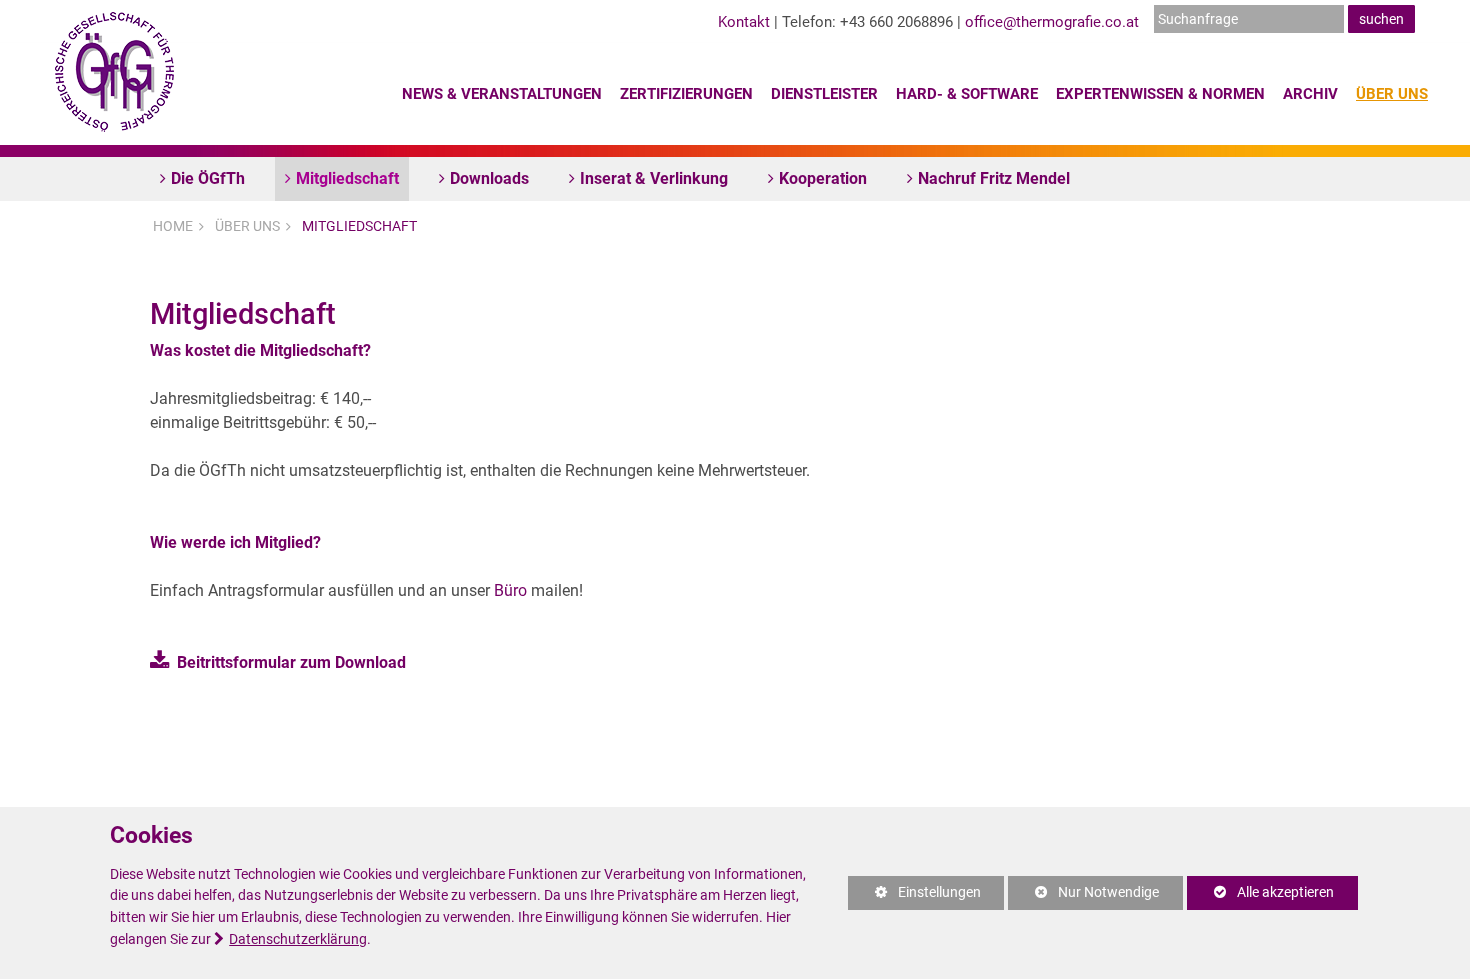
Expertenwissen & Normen (1160, 94)
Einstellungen (914, 897)
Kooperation (823, 178)
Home (173, 226)
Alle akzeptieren (1260, 892)
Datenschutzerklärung (298, 939)
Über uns (1392, 94)
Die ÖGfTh (208, 178)
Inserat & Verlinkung (654, 178)
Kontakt (744, 22)
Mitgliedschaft (347, 178)
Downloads (489, 178)
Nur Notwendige (1083, 897)
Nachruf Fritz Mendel (994, 178)
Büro (510, 590)
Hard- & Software (967, 94)
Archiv (1310, 94)
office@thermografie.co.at (1052, 22)
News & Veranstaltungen (502, 94)
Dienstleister (824, 94)
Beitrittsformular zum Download (291, 662)
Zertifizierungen (686, 94)
